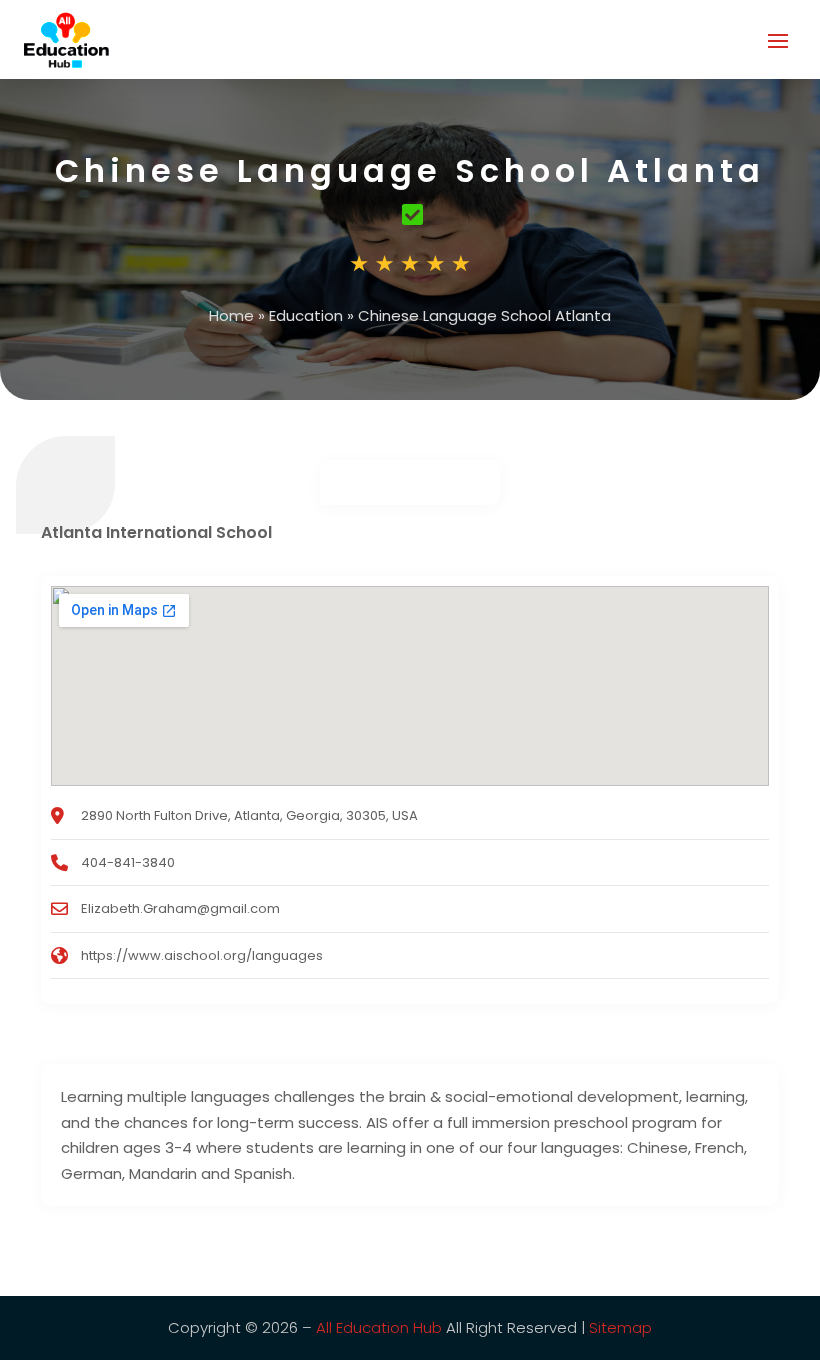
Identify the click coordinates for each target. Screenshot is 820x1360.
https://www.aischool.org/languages (202, 955)
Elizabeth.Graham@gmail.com (180, 908)
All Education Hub (379, 1327)
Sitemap (620, 1327)
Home (231, 315)
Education (306, 315)
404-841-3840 (128, 862)
